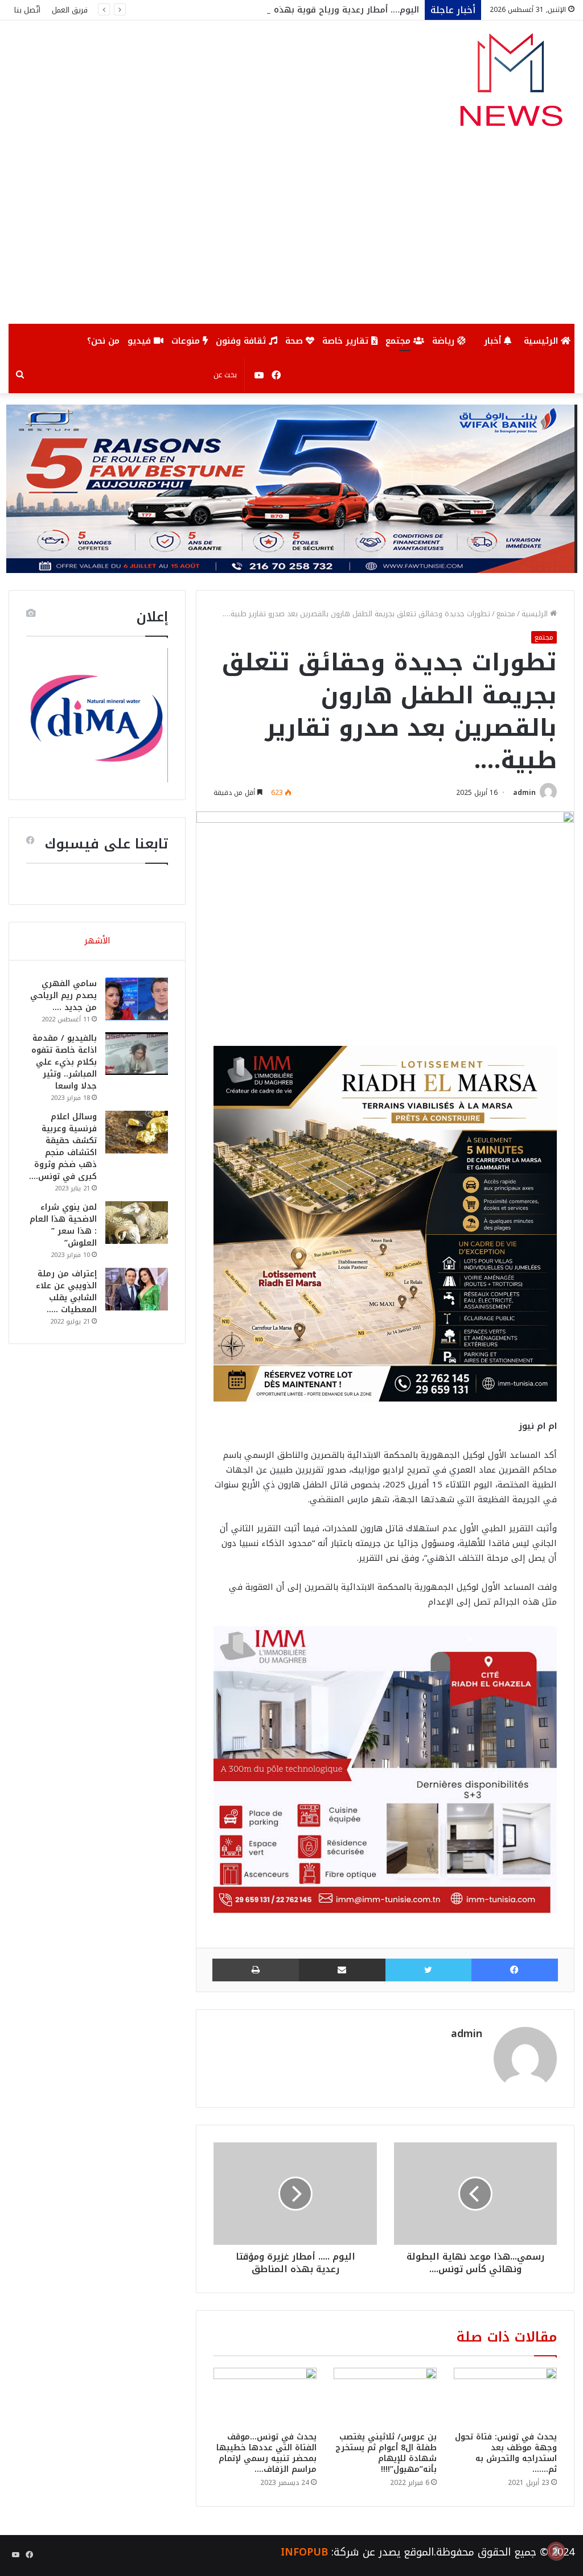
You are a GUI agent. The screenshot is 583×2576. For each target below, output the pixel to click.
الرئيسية (542, 341)
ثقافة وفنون (242, 341)
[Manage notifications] (556, 2551)
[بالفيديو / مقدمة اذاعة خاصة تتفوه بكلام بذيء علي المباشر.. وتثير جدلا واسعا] (137, 1054)
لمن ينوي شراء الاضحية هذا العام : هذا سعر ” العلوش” (63, 1225)
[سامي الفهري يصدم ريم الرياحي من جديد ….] (137, 999)
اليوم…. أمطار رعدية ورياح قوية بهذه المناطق (329, 10)
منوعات (187, 341)
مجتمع (399, 341)
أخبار (494, 341)
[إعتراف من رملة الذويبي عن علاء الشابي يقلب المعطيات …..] (137, 1289)
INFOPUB (304, 2552)
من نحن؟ (103, 341)
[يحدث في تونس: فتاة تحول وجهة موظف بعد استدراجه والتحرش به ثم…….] (505, 2397)
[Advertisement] (291, 238)
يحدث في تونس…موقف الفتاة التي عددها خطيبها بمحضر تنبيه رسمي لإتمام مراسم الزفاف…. (266, 2453)
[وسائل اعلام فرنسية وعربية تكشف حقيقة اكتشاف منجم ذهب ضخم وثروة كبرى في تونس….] (137, 1132)
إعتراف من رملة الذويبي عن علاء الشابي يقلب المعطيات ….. (66, 1292)
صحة (295, 341)
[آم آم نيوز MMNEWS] (510, 85)
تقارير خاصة (347, 341)
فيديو (141, 341)
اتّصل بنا (27, 10)
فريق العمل (70, 10)
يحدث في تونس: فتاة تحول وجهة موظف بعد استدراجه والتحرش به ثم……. (506, 2453)
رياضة (445, 341)
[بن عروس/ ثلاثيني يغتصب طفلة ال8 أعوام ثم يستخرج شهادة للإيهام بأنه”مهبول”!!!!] (385, 2397)
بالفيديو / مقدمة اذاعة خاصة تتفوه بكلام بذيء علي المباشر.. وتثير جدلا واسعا (64, 1062)
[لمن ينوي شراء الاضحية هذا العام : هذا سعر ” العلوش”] (137, 1223)
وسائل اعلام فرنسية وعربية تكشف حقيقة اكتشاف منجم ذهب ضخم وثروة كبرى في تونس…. (63, 1147)
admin (524, 793)
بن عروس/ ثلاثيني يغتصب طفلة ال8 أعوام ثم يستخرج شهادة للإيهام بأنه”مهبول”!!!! (386, 2453)
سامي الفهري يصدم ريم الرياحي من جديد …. (63, 996)
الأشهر (97, 941)
